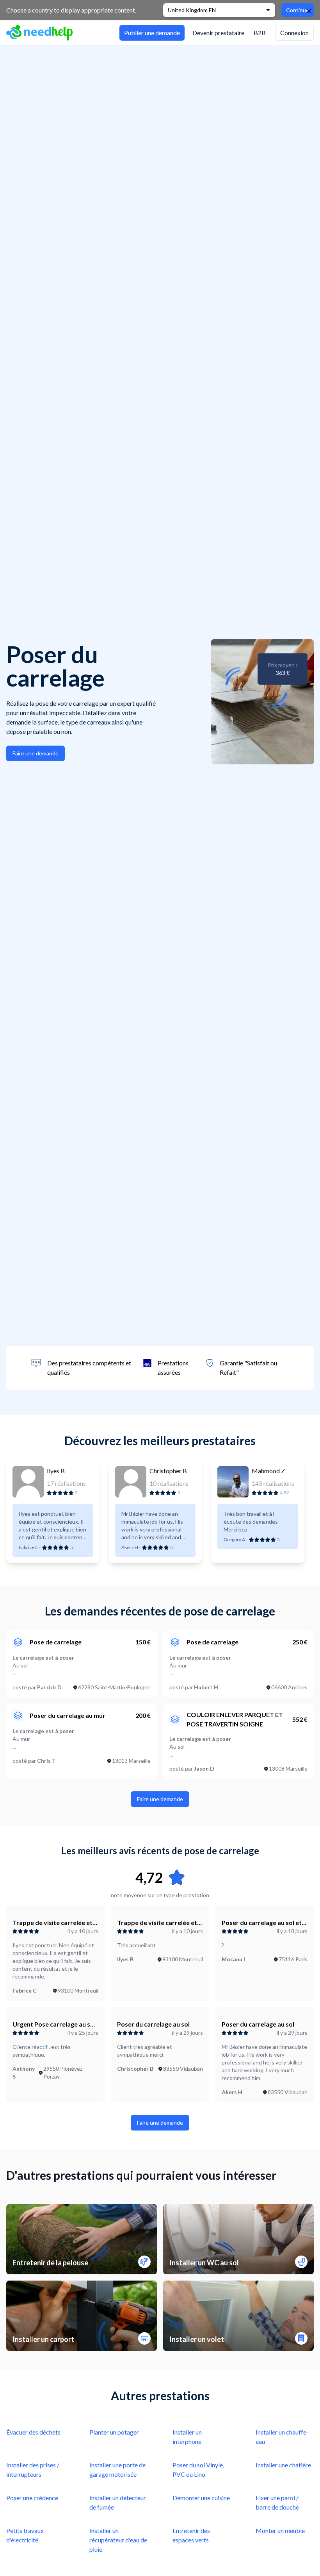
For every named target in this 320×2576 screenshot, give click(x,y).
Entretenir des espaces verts (191, 2535)
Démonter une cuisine (201, 2498)
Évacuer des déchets (33, 2432)
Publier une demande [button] (152, 33)
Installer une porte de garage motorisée (117, 2470)
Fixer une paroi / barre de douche (277, 2502)
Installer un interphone (187, 2437)
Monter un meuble (280, 2530)
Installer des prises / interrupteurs (33, 2470)
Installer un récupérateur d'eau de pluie (118, 2540)
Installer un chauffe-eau (282, 2437)
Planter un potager (114, 2432)
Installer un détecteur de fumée (118, 2502)
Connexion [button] (294, 33)
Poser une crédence (32, 2498)
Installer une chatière (283, 2465)
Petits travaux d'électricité (25, 2535)
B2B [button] (260, 33)
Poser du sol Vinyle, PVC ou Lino (198, 2470)
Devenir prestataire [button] (218, 33)
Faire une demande (36, 753)
